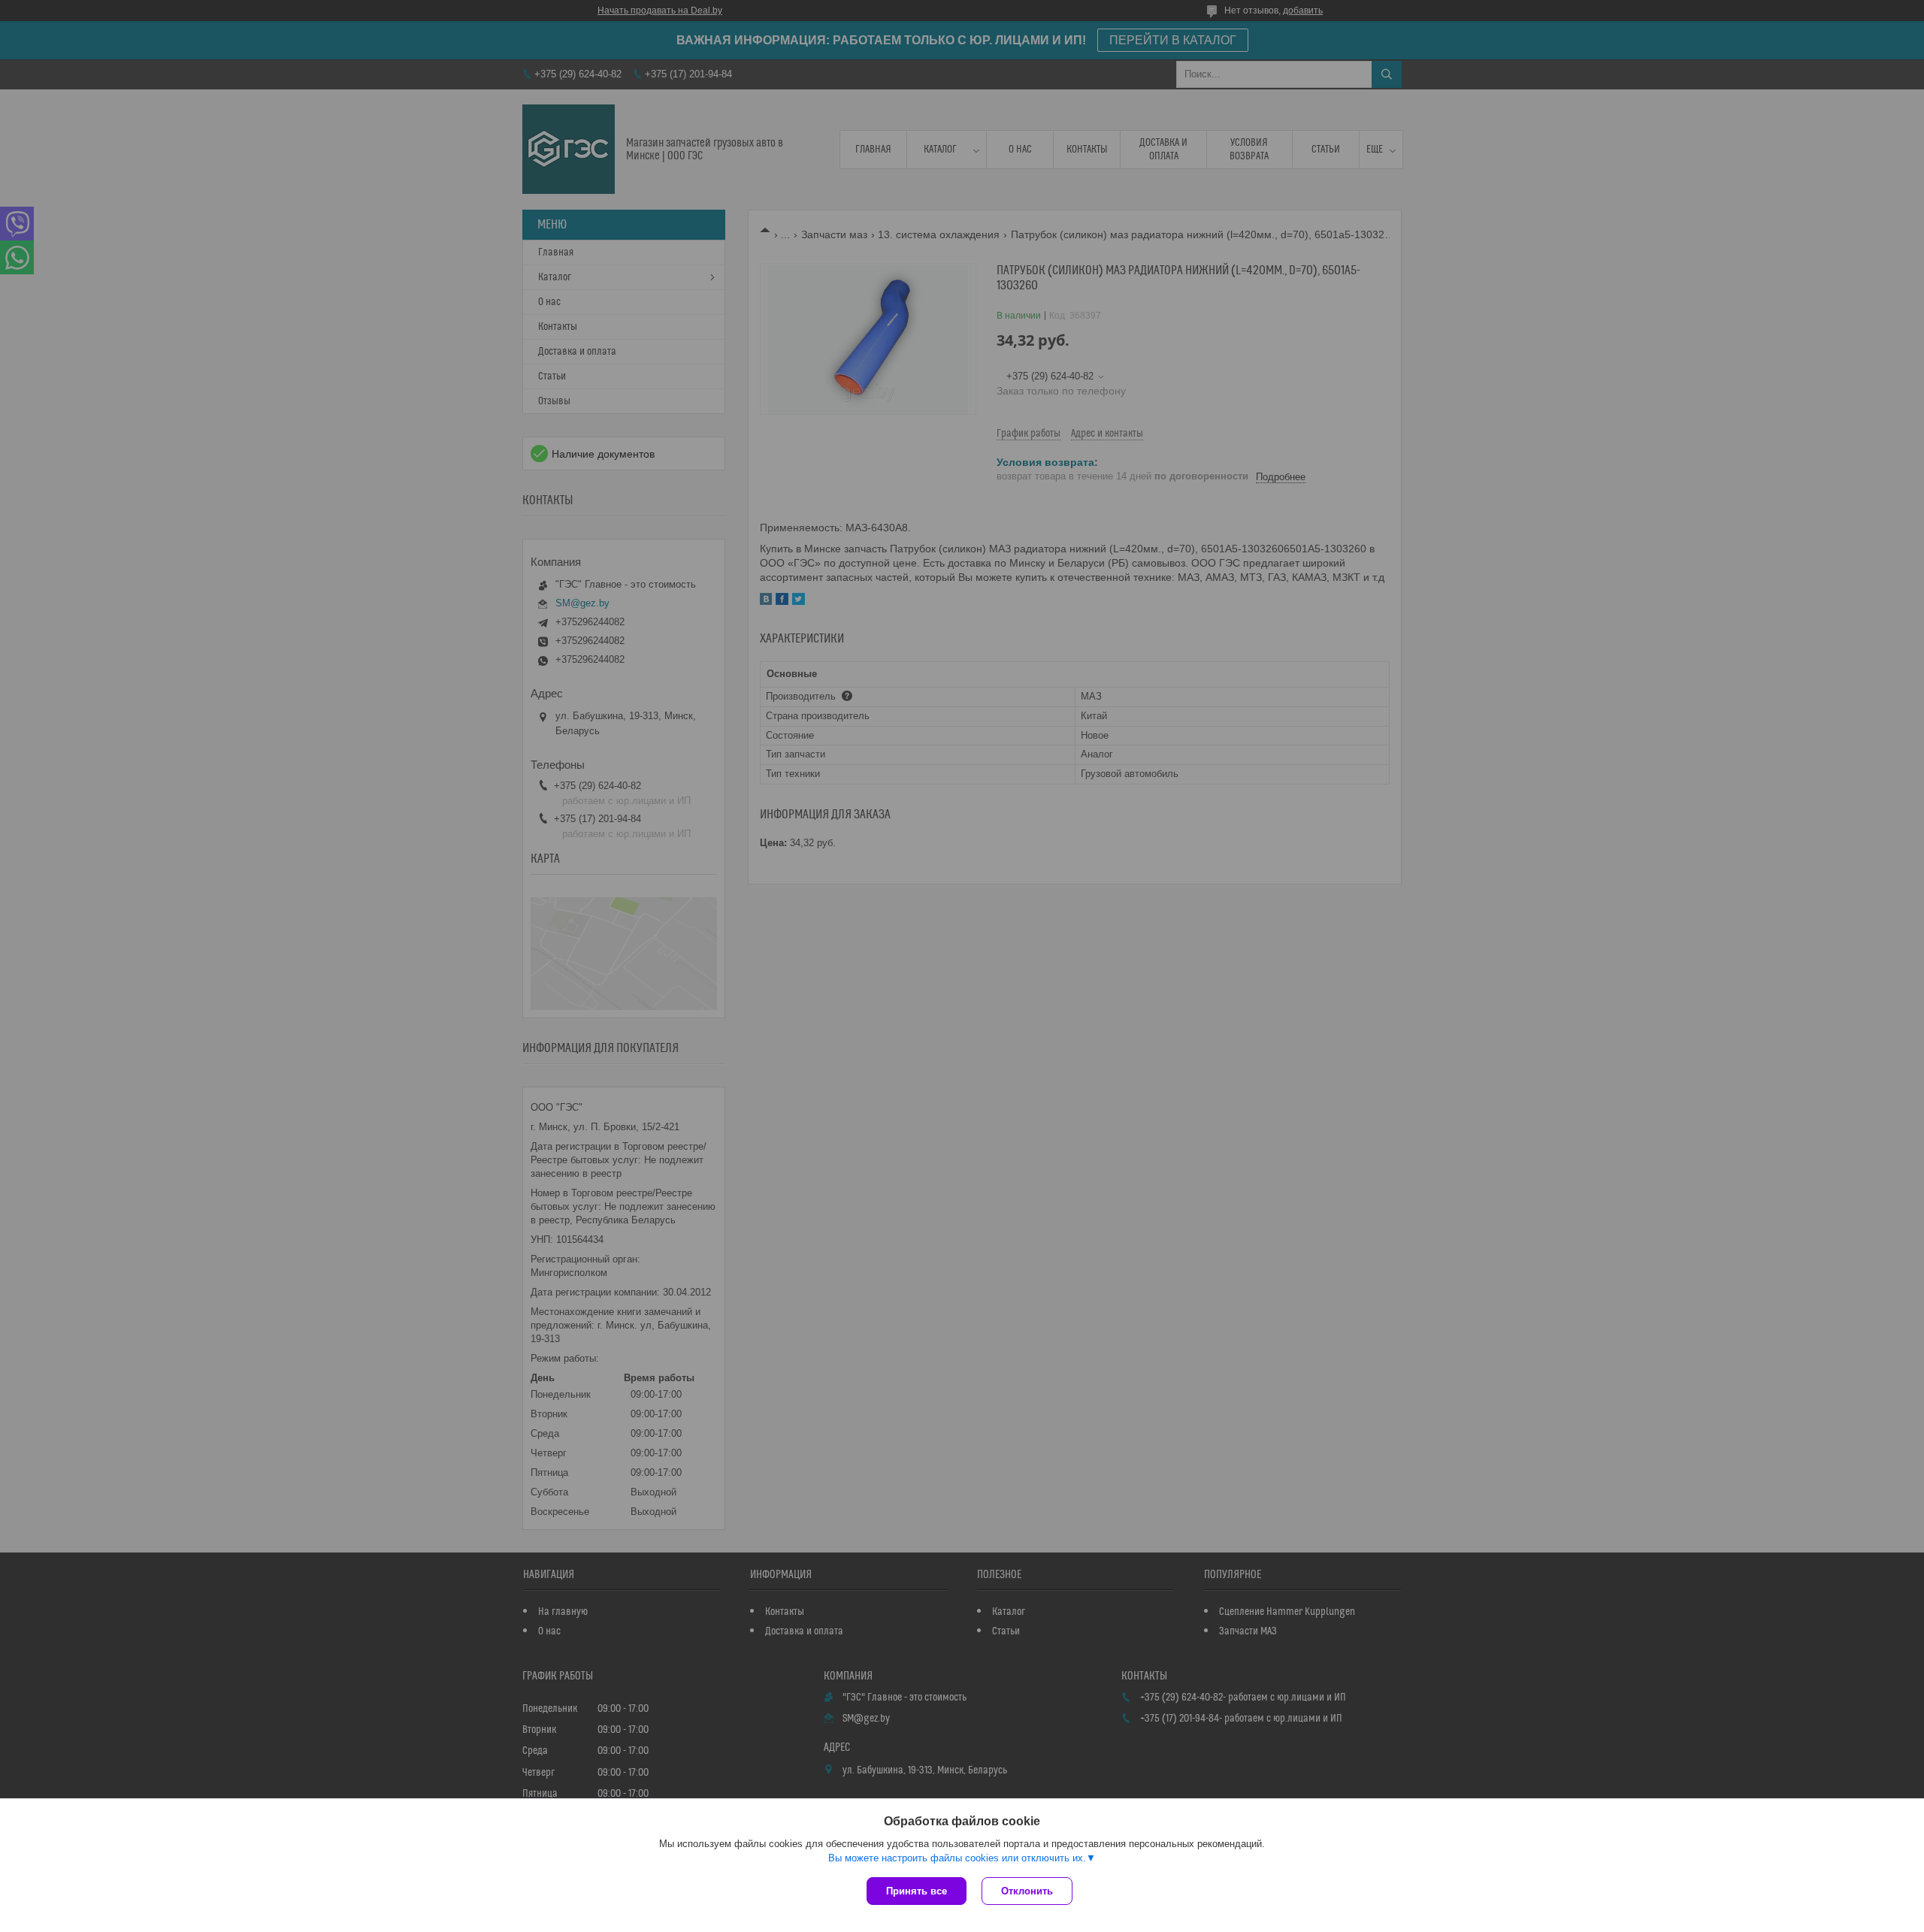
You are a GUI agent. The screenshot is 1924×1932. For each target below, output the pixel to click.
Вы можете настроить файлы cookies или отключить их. (957, 1858)
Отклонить (1027, 1891)
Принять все (917, 1891)
